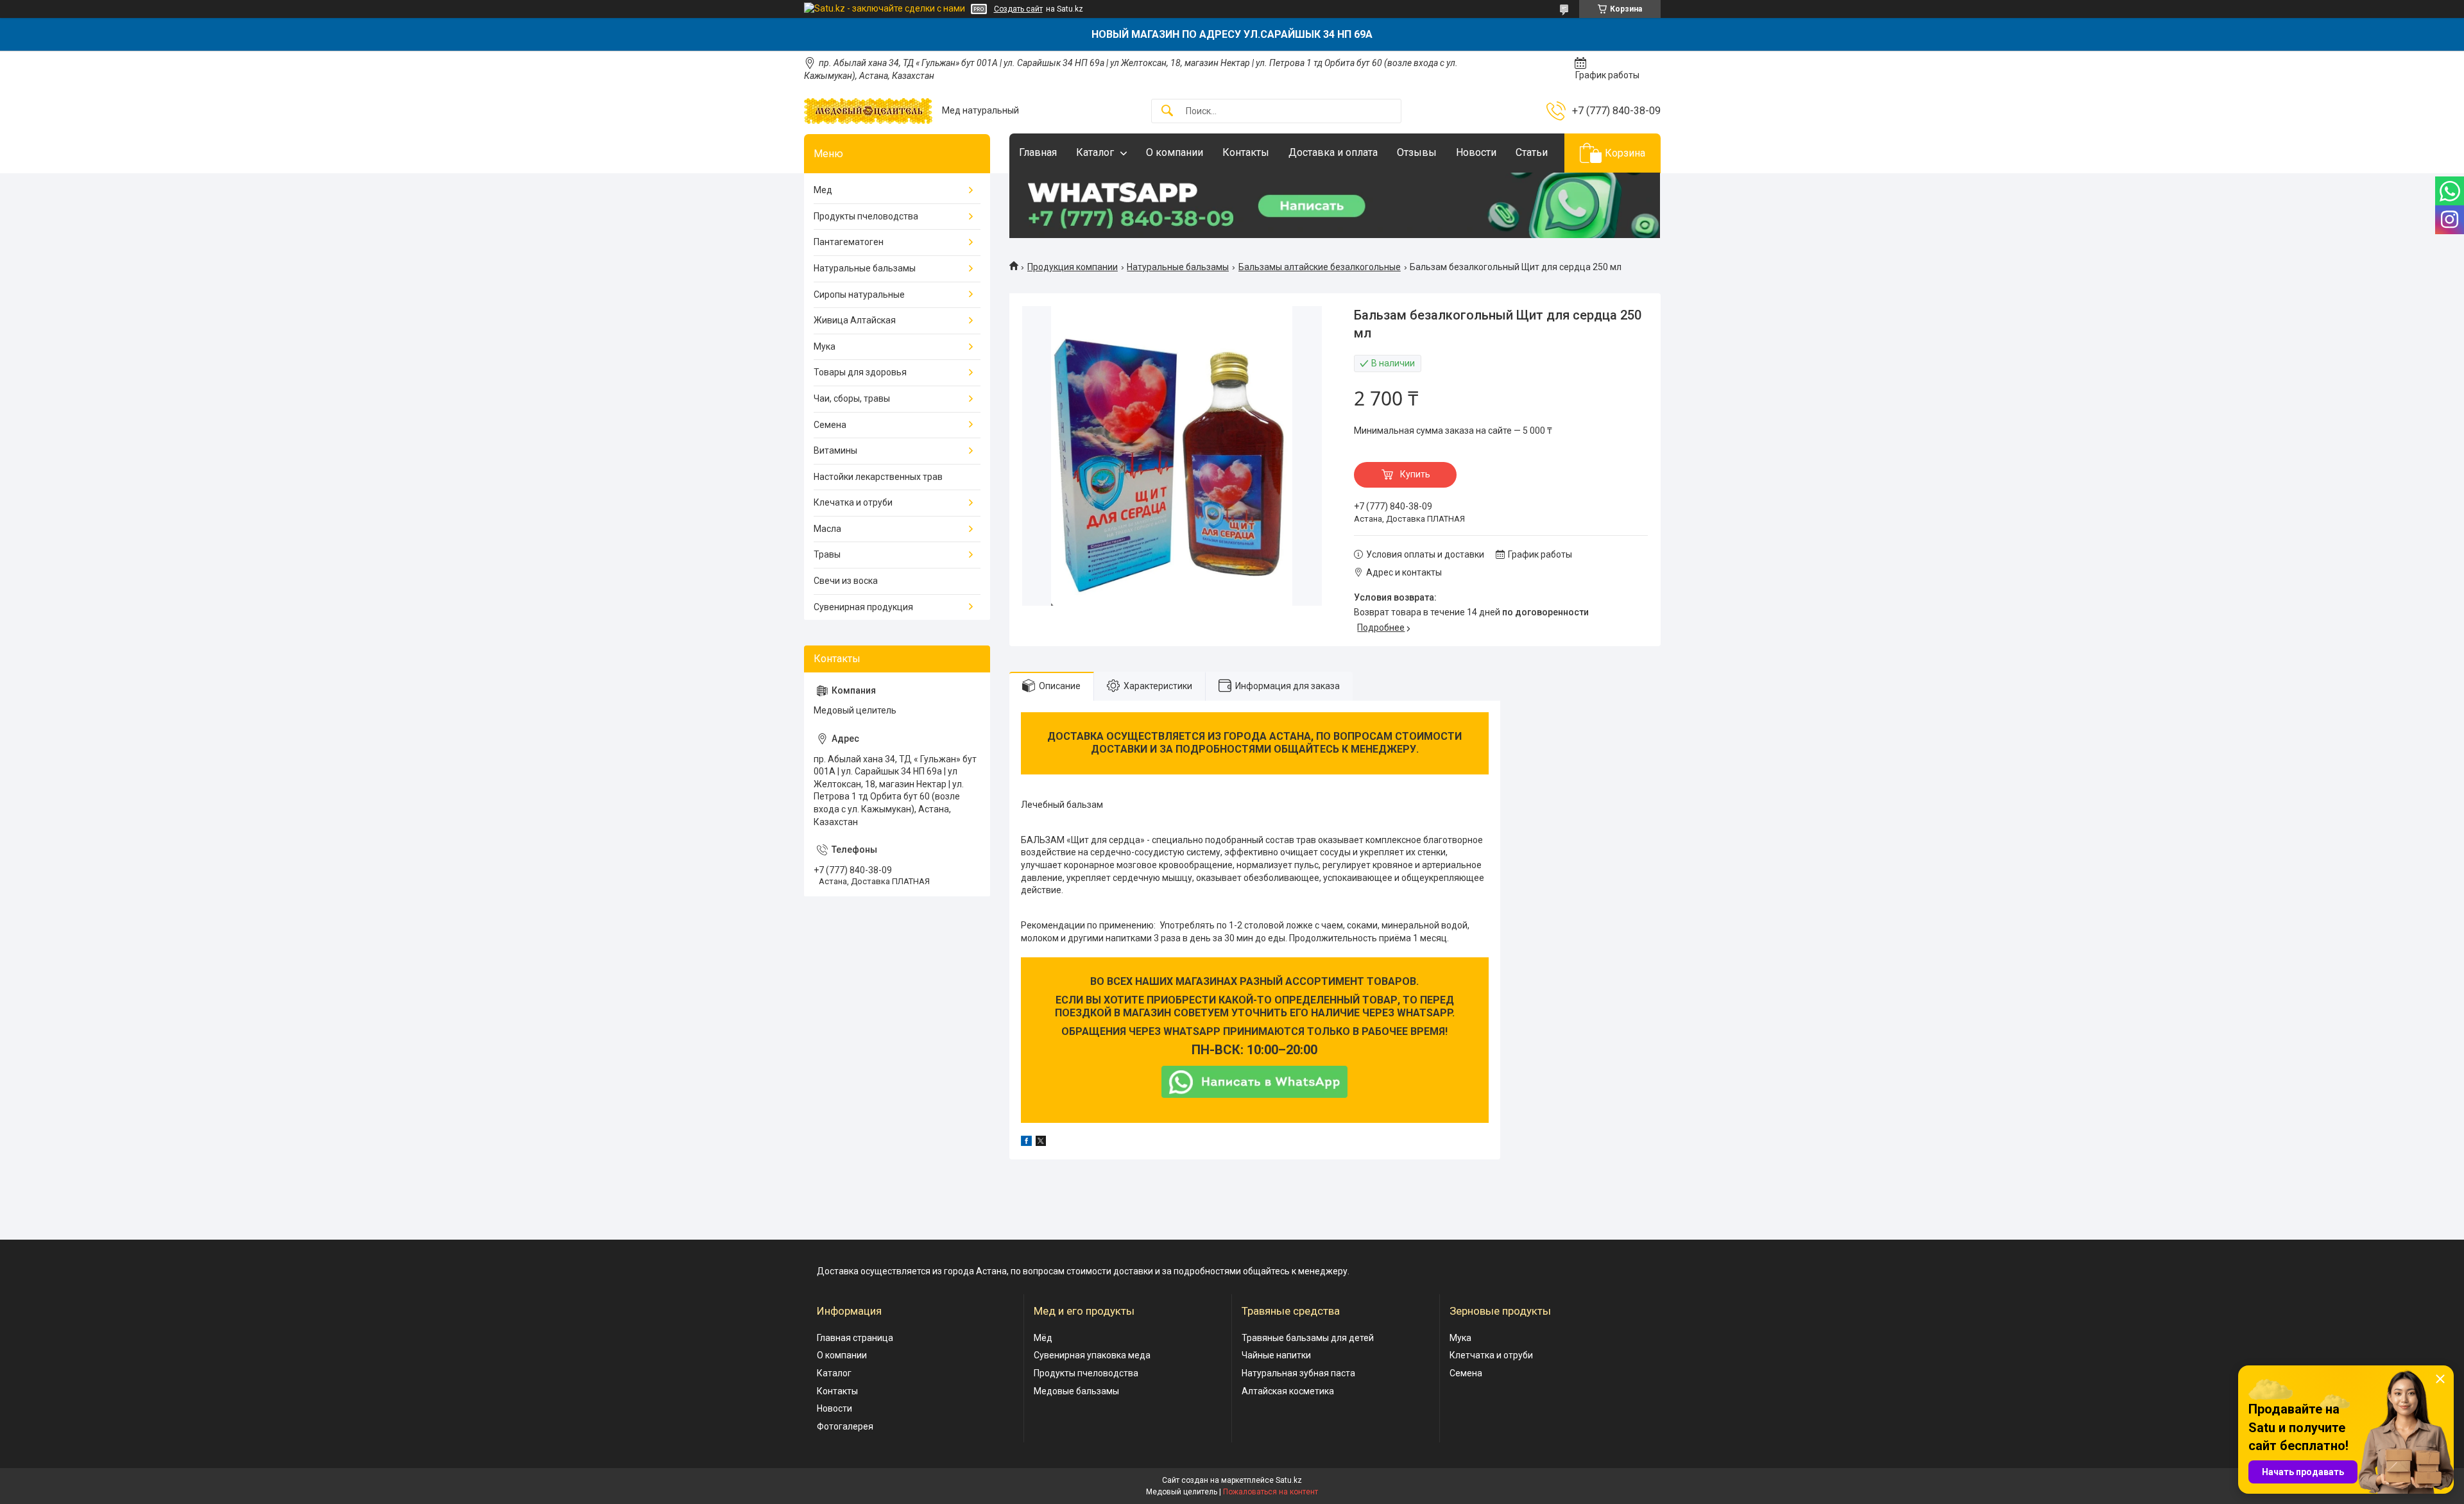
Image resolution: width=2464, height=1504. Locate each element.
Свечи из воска (846, 581)
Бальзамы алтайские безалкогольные (1320, 267)
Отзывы (1417, 152)
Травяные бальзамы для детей (1308, 1338)
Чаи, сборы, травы (852, 398)
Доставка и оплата (1333, 152)
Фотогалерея (845, 1426)
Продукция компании (1073, 267)
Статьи (1532, 152)
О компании (1175, 152)
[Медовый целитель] (868, 111)
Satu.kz (1289, 1480)
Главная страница (855, 1338)
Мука (825, 346)
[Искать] (1167, 111)
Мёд (1043, 1338)
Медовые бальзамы (1076, 1391)
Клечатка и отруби (853, 502)
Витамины (835, 450)
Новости (1476, 152)
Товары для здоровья (860, 372)
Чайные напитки (1276, 1355)
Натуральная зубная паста (1298, 1373)
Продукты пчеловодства (866, 216)
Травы (827, 554)
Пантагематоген (849, 242)
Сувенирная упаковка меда (1092, 1355)
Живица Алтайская (855, 320)
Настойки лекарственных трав (878, 477)
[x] (1041, 1143)
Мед (823, 190)
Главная (1038, 152)
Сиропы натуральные (859, 295)
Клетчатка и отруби (1491, 1355)
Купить (1415, 474)
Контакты (1246, 152)
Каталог (1095, 152)
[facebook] (1026, 1143)
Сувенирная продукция (863, 607)
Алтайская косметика (1288, 1391)
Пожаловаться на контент (1270, 1492)
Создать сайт (1018, 9)
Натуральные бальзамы (1178, 267)
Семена (830, 425)
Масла (827, 529)
